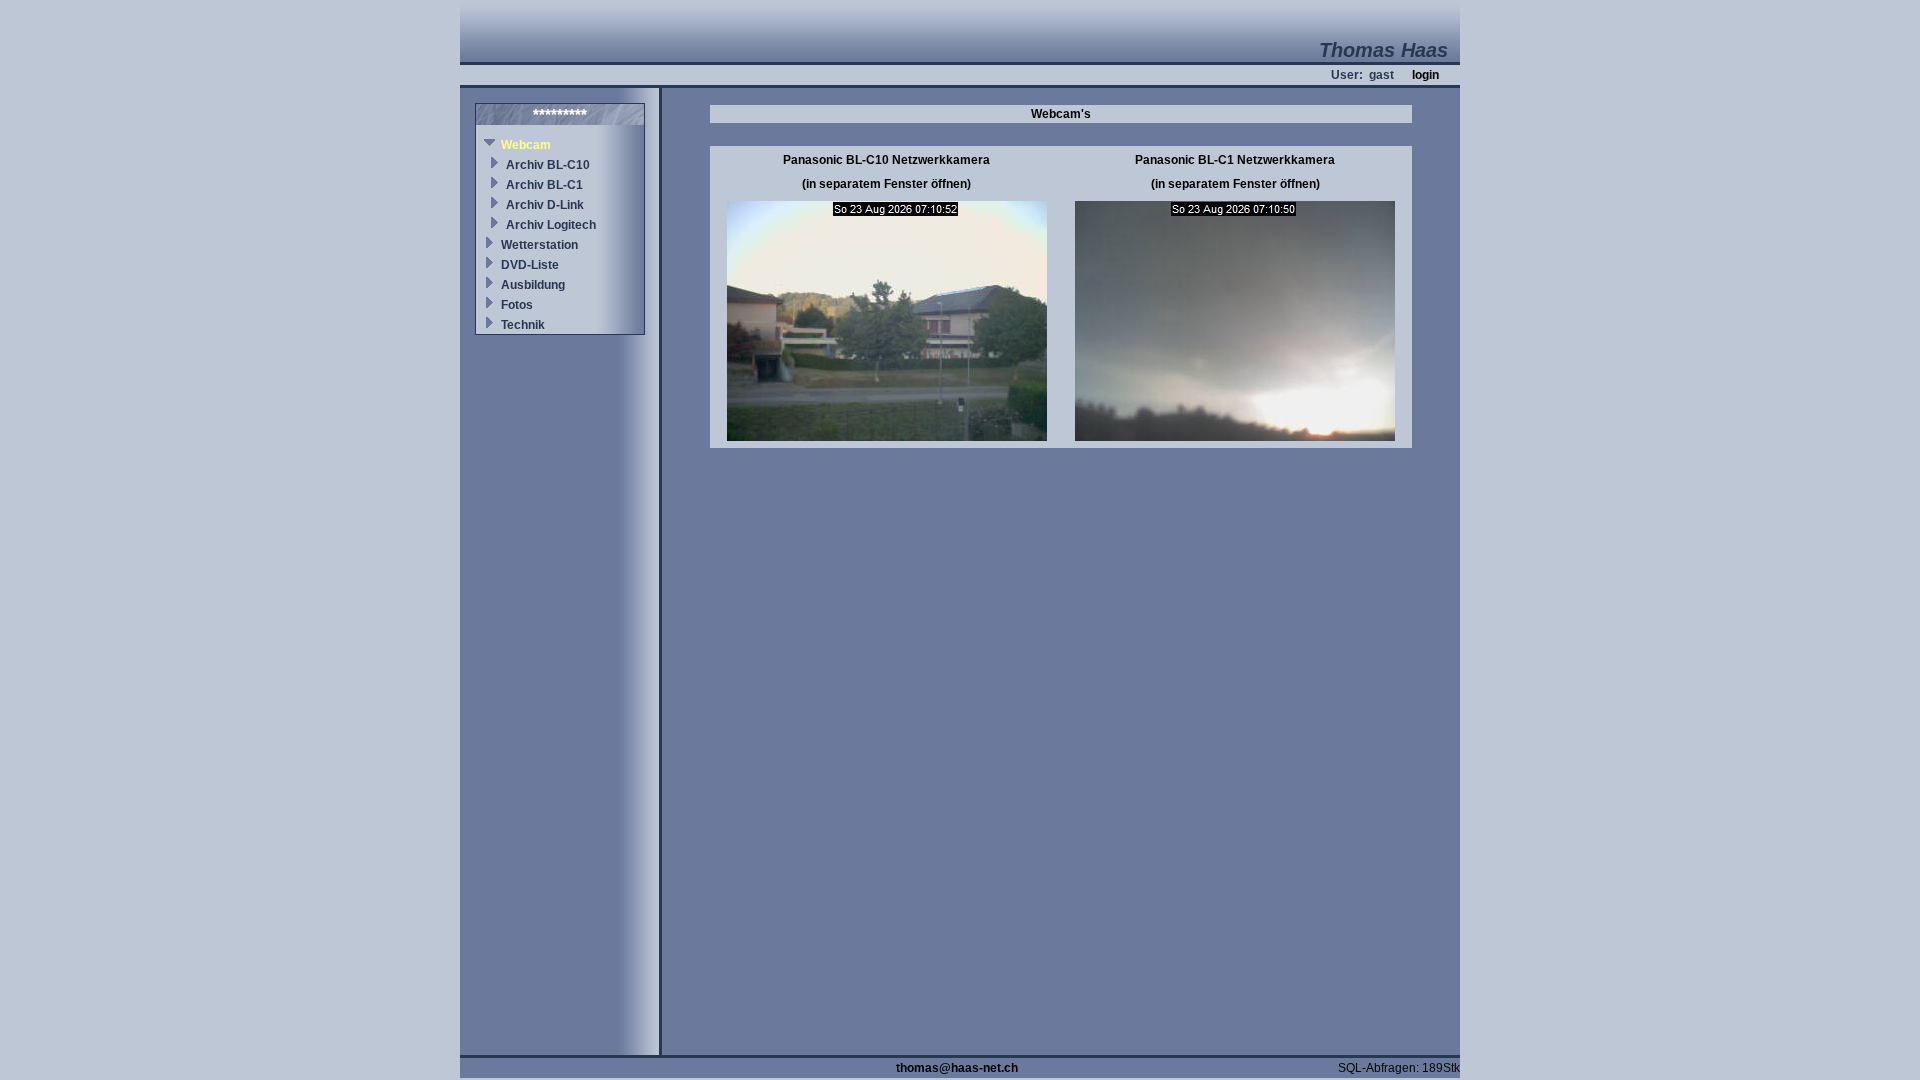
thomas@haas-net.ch (957, 1068)
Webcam (526, 145)
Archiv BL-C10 (548, 165)
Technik (523, 325)
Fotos (517, 305)
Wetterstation (539, 245)
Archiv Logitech (551, 225)
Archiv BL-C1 (544, 185)
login (1425, 75)
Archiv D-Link (545, 205)
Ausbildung (533, 285)
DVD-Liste (530, 265)
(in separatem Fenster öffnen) (886, 184)
